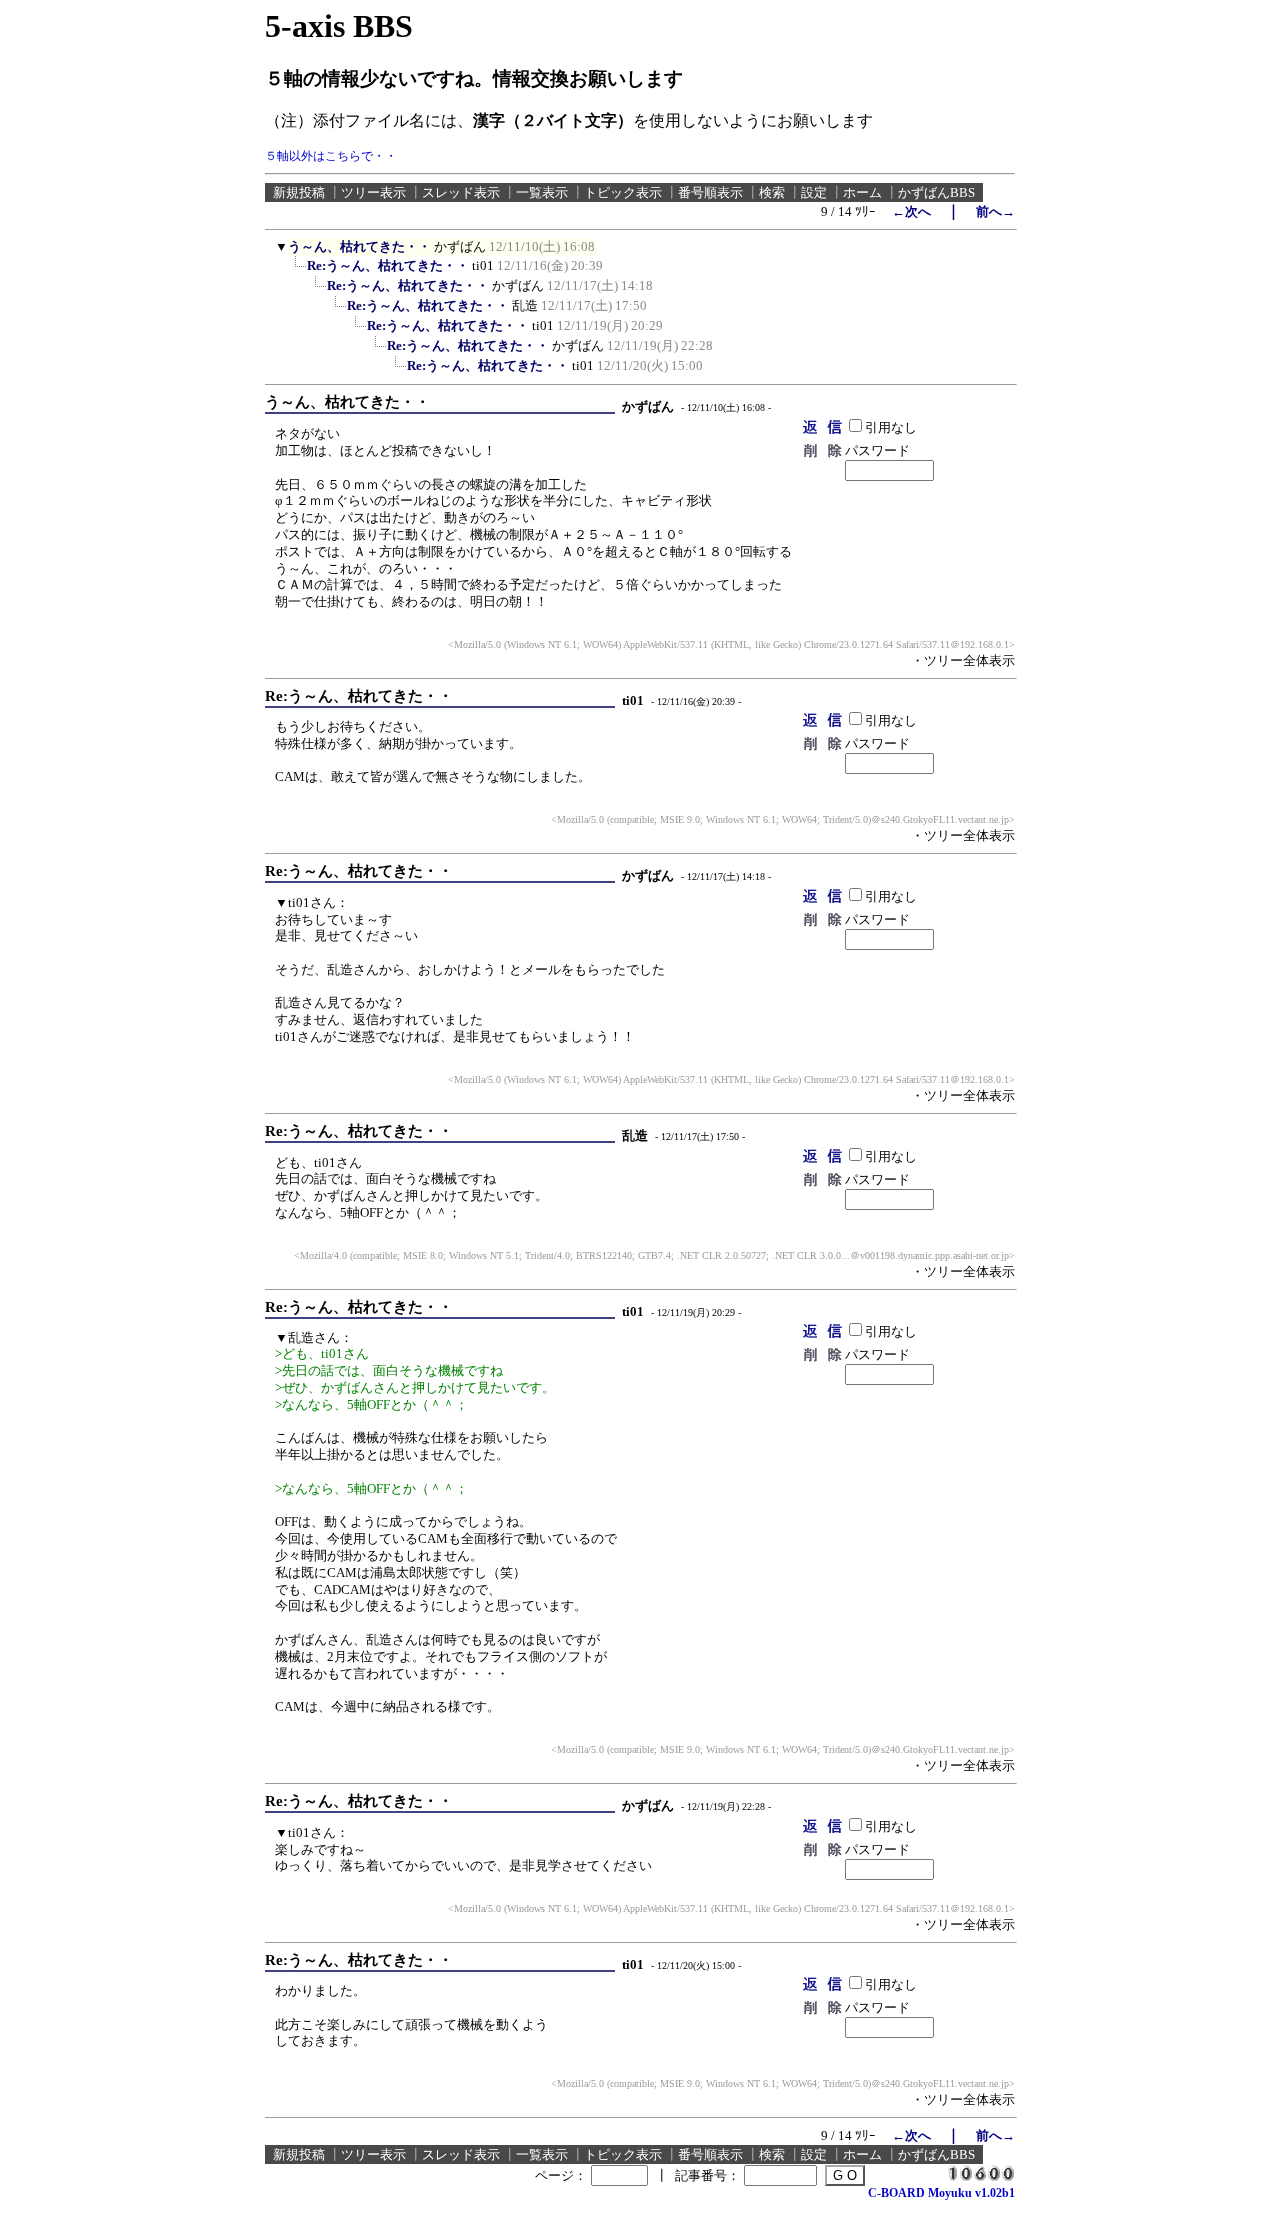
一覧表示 (542, 192)
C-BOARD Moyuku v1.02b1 (941, 2193)
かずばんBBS (936, 192)
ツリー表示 (373, 192)
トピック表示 (623, 192)
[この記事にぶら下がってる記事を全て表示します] (297, 272)
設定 (814, 192)
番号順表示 (710, 192)
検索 (772, 192)
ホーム (862, 192)
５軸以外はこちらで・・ (331, 156)
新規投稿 (299, 192)
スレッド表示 (461, 192)
